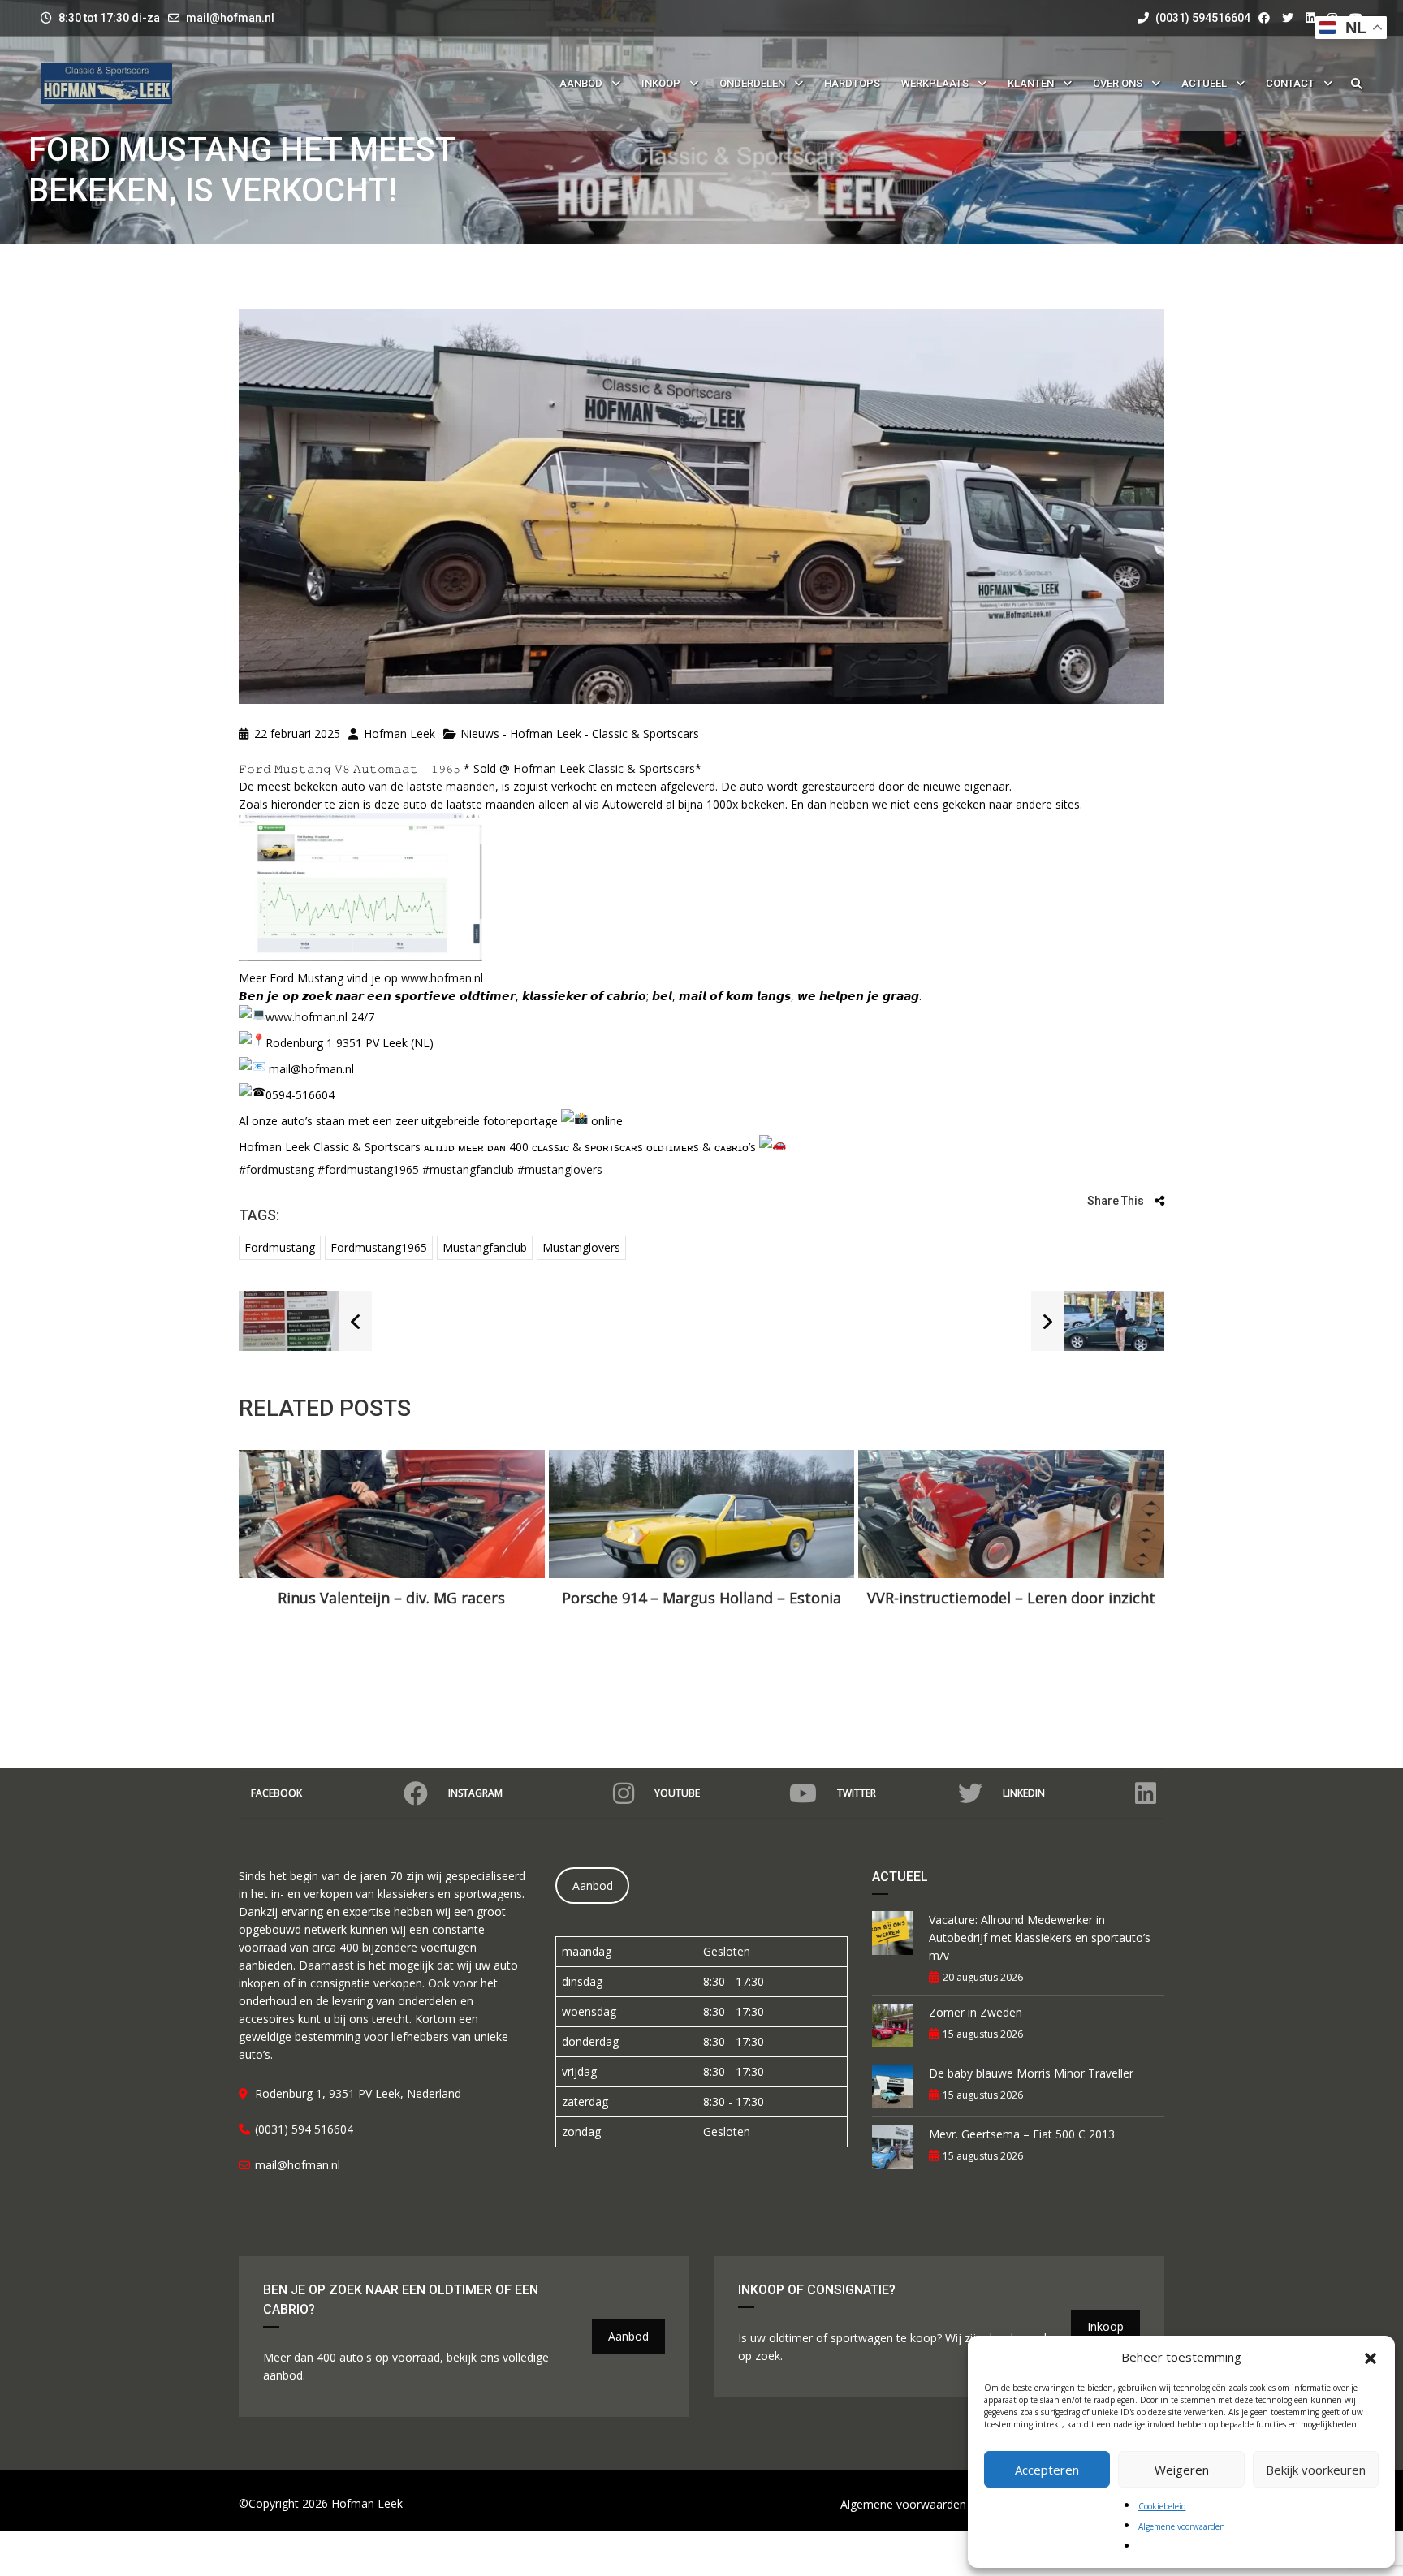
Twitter (857, 1793)
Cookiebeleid (1162, 2506)
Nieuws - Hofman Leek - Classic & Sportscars (580, 734)
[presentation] (275, 1552)
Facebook (276, 1793)
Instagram (475, 1793)
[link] (604, 768)
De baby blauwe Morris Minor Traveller (1031, 2073)
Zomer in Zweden (976, 2012)
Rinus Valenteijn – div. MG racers (391, 1598)
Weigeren (1182, 2470)
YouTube (677, 1793)
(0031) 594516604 (1202, 18)
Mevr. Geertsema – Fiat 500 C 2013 (1022, 2134)
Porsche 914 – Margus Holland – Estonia (701, 1598)
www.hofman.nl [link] (442, 978)
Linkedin (1024, 1793)
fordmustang (280, 1247)
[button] (1371, 2357)
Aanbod (593, 1886)
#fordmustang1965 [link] (368, 1169)
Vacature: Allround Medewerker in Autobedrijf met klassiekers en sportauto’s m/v (1040, 1937)
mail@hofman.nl (230, 18)
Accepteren (1047, 2470)
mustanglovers (581, 1247)
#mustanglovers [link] (560, 1169)
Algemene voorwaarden (1182, 2526)
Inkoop (1105, 2326)
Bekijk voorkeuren (1316, 2470)
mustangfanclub (485, 1247)
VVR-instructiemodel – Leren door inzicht (1011, 1598)
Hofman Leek (398, 734)
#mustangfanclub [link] (468, 1169)
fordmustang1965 (379, 1247)
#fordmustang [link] (276, 1169)
